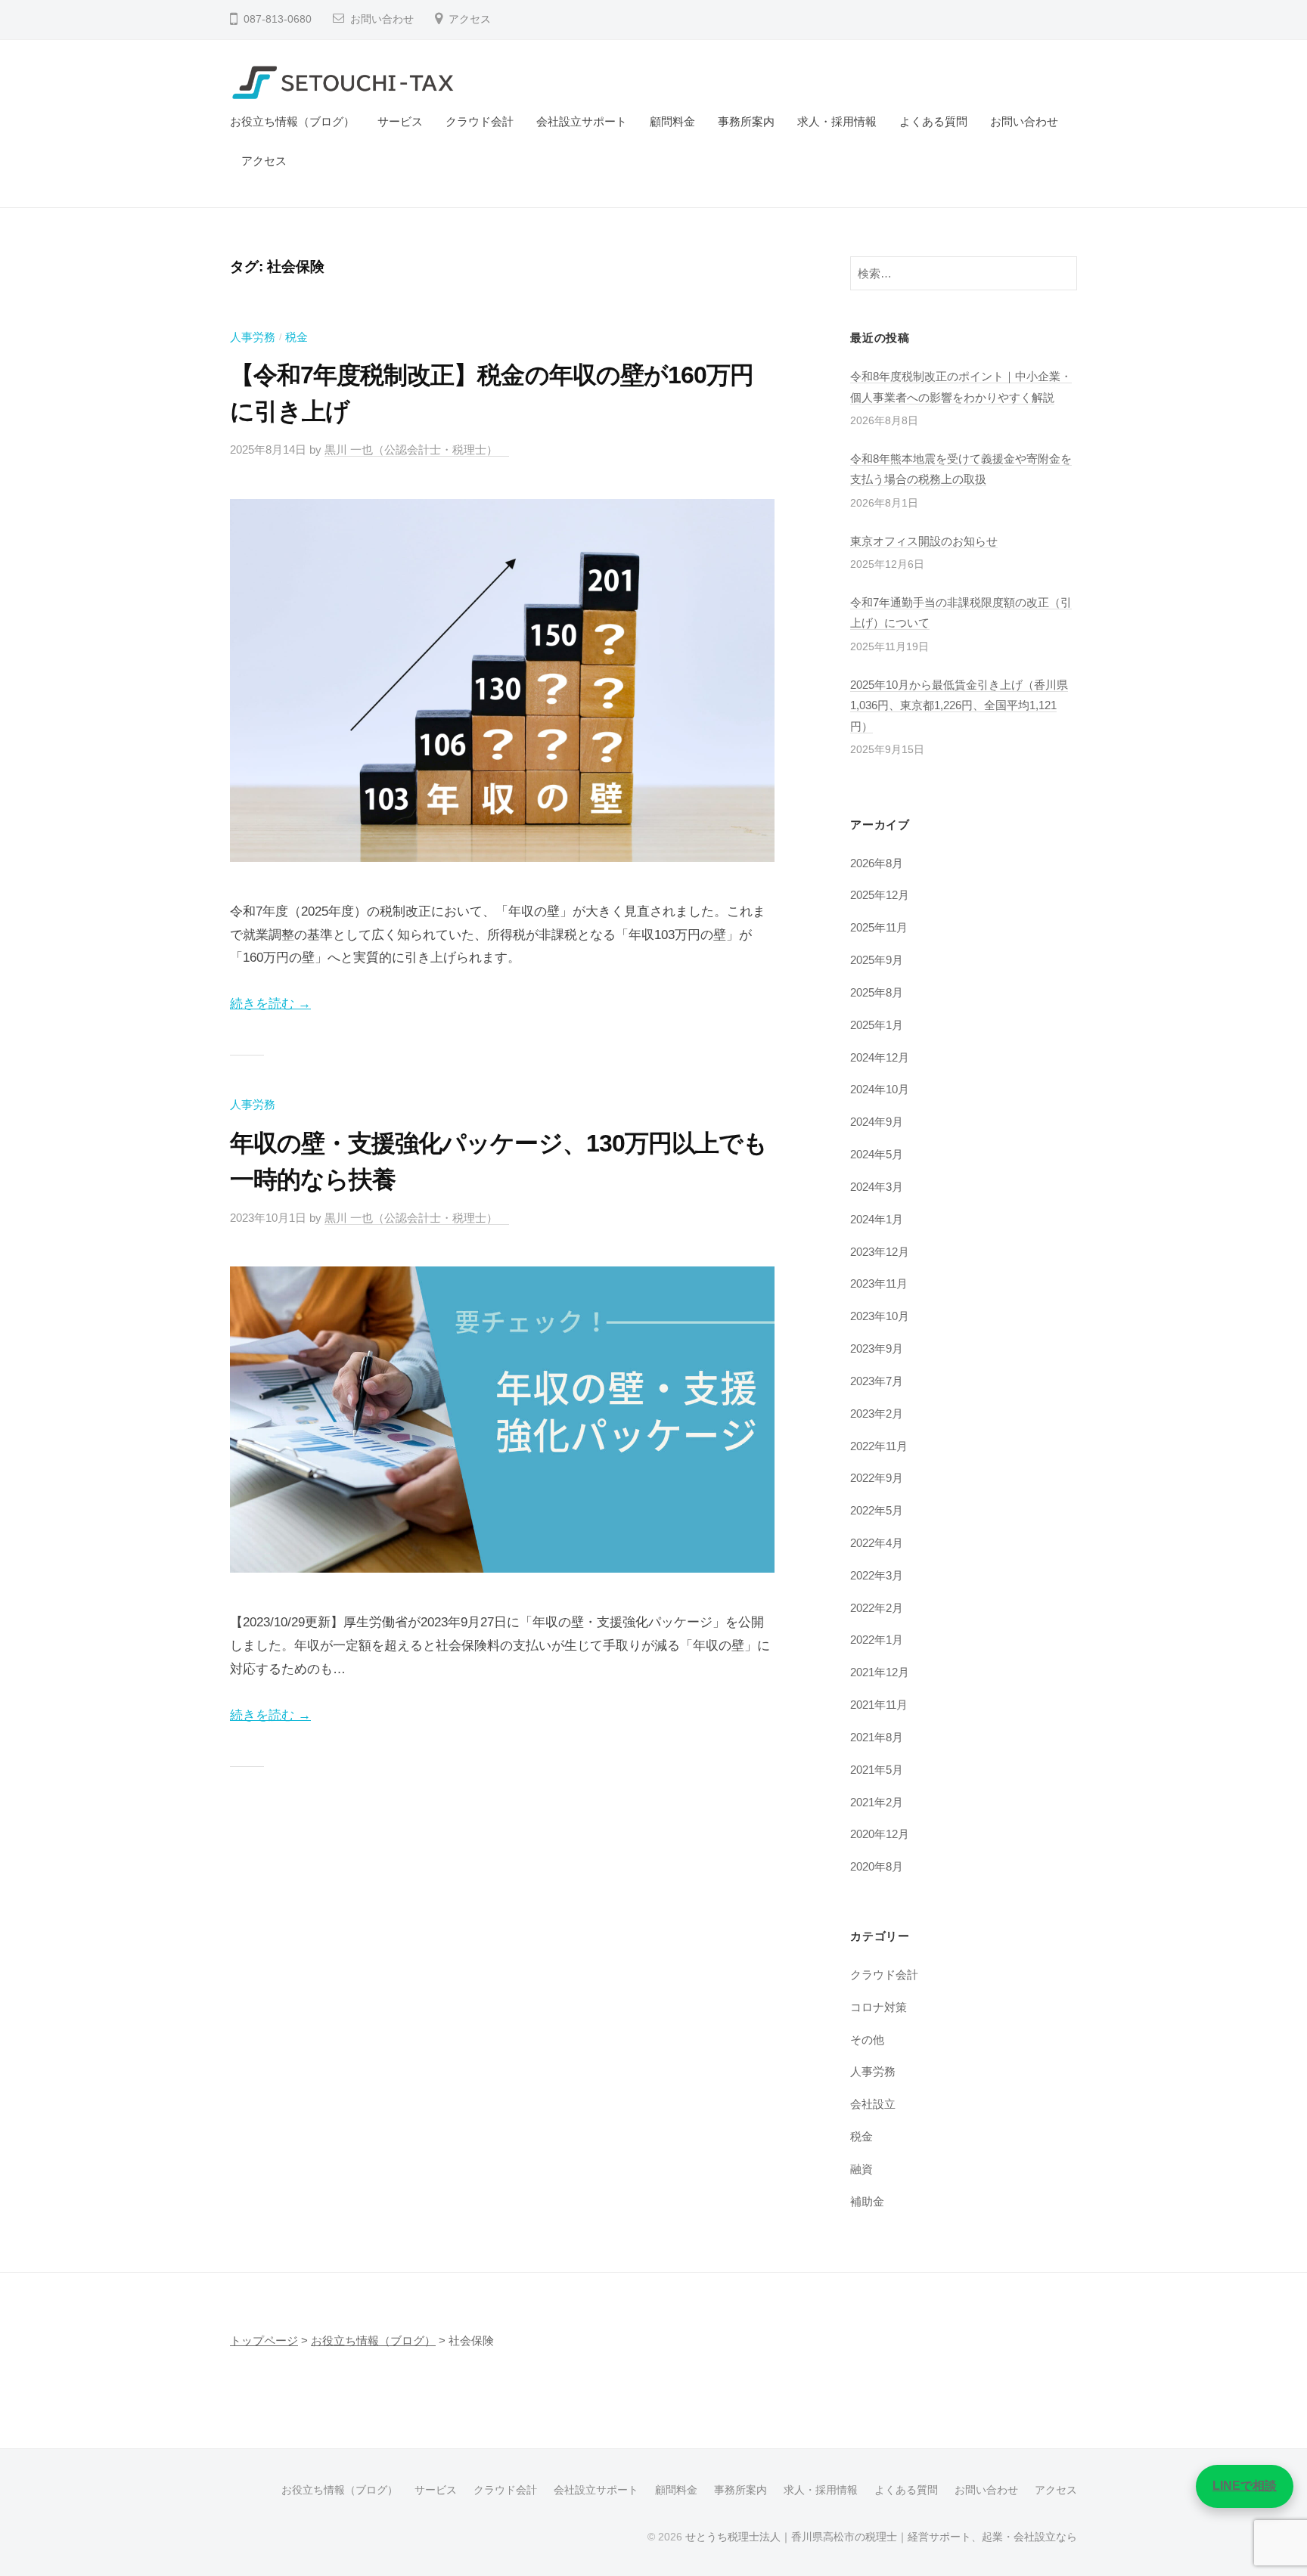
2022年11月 (879, 1446)
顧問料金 (672, 121)
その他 (867, 2040)
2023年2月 (877, 1414)
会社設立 (873, 2104)
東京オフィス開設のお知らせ (924, 541)
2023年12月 (880, 1252)
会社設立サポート (582, 121)
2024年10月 (880, 1089)
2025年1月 (877, 1025)
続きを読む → (270, 1004)
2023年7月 (877, 1381)
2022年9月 (877, 1478)
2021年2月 (877, 1802)
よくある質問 (933, 121)
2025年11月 (879, 927)
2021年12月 (880, 1672)
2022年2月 (877, 1608)
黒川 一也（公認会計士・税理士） (417, 449)
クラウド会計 (480, 121)
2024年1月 (877, 1219)
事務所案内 (746, 121)
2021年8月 (877, 1737)
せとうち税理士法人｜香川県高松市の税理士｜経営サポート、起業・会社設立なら (881, 2537)
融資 (862, 2169)
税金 (296, 337)
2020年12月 (880, 1834)
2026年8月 (877, 863)
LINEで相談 (1245, 2486)
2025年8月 (877, 992)
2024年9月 (877, 1122)
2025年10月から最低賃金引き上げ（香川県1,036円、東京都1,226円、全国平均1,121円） (959, 705)
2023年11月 (879, 1283)
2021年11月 (879, 1705)
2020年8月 (877, 1866)
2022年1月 (877, 1640)
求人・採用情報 (837, 121)
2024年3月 (877, 1187)
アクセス (470, 19)
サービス (400, 121)
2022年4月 (877, 1543)
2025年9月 (877, 960)
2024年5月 (877, 1154)
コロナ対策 (879, 2007)
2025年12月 (880, 895)
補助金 (867, 2201)
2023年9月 (877, 1348)
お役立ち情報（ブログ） (292, 121)
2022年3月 (877, 1575)
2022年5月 (877, 1510)
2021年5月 (877, 1770)
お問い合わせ (382, 19)
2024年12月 (880, 1057)
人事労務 (253, 337)
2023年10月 (880, 1316)
